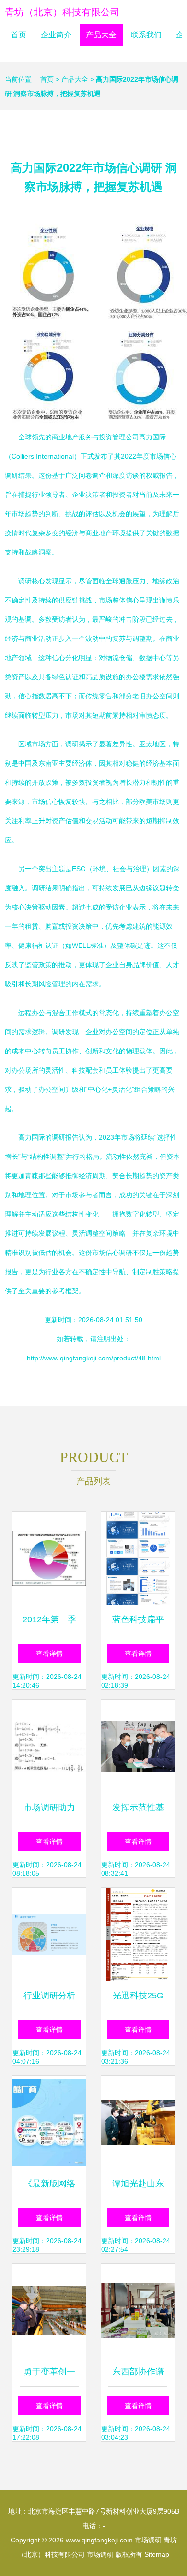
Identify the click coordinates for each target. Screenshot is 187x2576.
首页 (19, 35)
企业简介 (56, 35)
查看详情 (49, 1654)
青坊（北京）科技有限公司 (62, 12)
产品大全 (101, 35)
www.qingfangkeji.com (99, 2540)
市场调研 (148, 2540)
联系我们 (146, 35)
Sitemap (157, 2554)
